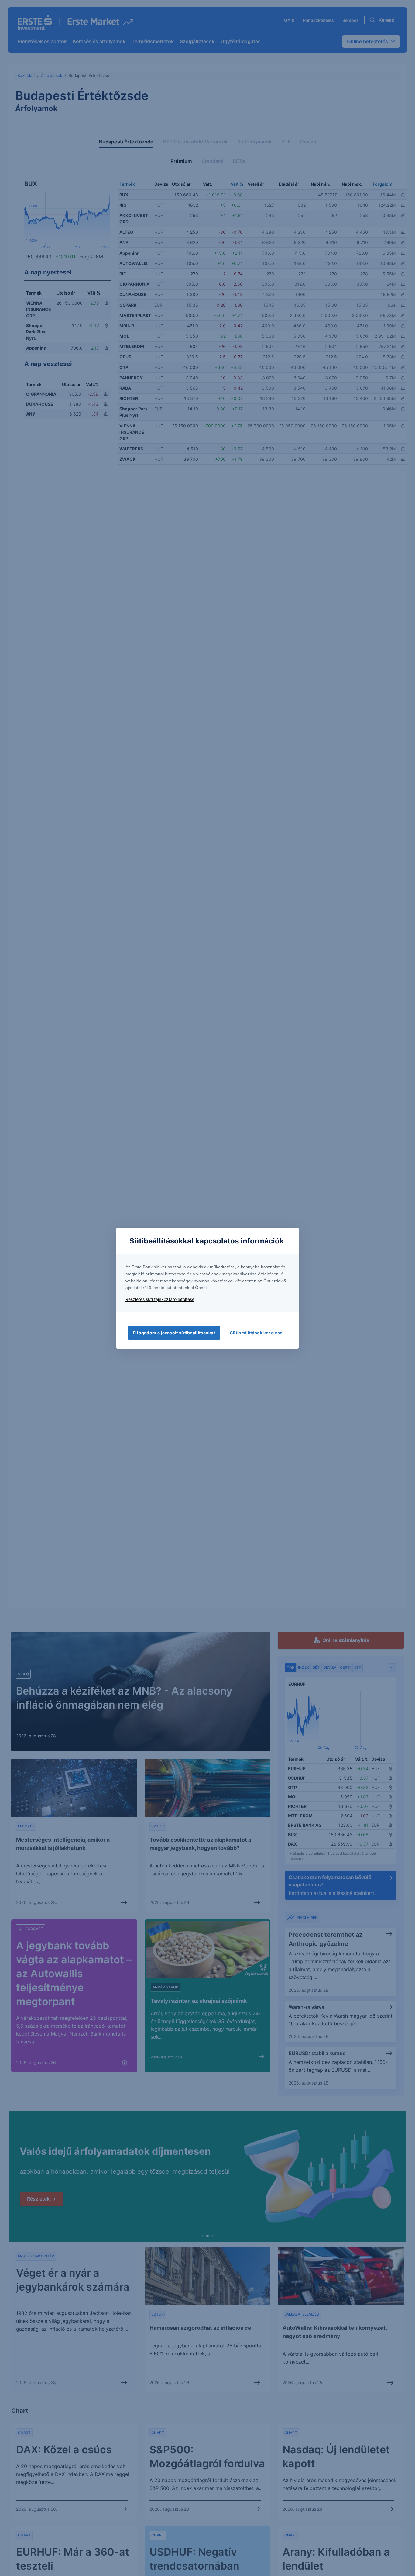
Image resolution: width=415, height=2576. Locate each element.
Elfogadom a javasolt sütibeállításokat (174, 1333)
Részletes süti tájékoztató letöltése (160, 1299)
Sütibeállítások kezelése (256, 1333)
